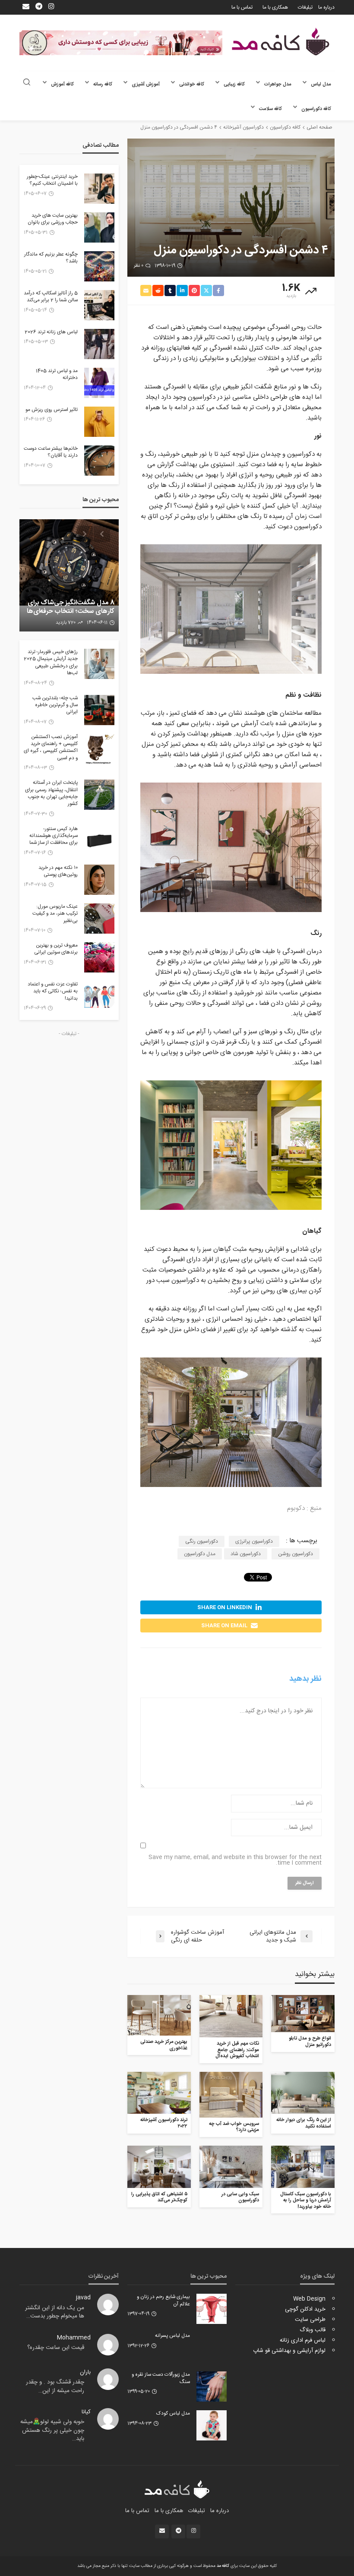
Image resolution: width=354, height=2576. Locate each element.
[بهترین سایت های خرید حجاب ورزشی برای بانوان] (99, 227)
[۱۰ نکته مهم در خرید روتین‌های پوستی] (99, 880)
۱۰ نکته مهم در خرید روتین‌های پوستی (58, 872)
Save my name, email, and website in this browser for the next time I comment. (235, 1860)
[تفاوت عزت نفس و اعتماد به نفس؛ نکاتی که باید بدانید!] (99, 996)
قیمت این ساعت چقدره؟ (56, 2348)
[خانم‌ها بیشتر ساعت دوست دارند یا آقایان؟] (99, 461)
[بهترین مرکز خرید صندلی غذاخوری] (159, 2015)
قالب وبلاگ (313, 2330)
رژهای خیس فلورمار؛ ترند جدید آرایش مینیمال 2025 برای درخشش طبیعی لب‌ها (51, 663)
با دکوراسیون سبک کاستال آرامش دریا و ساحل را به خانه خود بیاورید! (306, 2201)
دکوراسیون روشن (296, 1554)
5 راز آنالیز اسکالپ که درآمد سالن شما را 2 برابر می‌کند (51, 297)
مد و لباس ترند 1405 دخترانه (57, 375)
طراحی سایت (310, 2320)
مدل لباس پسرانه (172, 2336)
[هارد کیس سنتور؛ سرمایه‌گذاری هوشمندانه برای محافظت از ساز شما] (99, 841)
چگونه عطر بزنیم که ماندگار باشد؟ (51, 258)
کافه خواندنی (192, 84)
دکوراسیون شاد (246, 1554)
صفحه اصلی (319, 127)
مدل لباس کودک (173, 2414)
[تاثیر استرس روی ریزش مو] (99, 422)
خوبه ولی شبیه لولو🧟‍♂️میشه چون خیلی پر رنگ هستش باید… (52, 2430)
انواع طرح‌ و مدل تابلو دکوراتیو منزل (310, 2042)
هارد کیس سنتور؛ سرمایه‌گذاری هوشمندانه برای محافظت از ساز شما (54, 836)
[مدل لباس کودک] (212, 2425)
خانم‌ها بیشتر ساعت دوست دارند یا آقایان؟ (51, 453)
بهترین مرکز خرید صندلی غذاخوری (164, 2045)
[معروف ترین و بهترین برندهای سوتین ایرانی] (99, 957)
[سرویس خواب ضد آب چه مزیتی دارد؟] (231, 2095)
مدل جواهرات (278, 84)
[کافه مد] (281, 42)
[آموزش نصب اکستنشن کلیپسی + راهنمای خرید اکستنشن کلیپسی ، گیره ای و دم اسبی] (99, 749)
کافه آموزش (62, 84)
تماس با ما (242, 7)
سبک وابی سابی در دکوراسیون (240, 2198)
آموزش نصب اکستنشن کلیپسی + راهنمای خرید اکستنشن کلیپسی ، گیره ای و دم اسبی (51, 748)
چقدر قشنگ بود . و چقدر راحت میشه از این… (55, 2387)
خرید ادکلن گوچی (305, 2309)
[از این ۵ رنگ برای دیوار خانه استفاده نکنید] (303, 2093)
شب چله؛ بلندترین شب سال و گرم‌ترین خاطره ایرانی (55, 706)
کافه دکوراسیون (316, 109)
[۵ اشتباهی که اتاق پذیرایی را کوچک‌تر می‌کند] (159, 2167)
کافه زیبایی (234, 84)
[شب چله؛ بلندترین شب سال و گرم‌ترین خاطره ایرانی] (99, 710)
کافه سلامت (270, 109)
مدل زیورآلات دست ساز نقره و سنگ (161, 2379)
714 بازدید (63, 623)
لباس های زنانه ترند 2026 (51, 332)
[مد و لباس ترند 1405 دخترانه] (99, 383)
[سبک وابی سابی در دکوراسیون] (231, 2167)
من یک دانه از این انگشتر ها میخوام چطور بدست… (55, 2312)
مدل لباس (321, 84)
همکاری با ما (275, 7)
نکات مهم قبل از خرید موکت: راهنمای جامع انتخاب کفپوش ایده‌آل (237, 2050)
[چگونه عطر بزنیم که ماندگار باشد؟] (99, 266)
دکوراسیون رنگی (202, 1541)
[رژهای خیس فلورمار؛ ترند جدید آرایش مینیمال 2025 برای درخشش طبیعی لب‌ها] (99, 664)
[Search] (27, 83)
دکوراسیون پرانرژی (254, 1541)
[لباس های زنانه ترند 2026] (99, 344)
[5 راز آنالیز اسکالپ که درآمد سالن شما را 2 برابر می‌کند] (99, 305)
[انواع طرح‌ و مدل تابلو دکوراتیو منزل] (303, 2014)
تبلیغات (305, 7)
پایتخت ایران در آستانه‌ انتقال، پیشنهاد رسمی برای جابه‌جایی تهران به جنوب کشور (51, 794)
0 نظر (139, 266)
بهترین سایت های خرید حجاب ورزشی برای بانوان (53, 219)
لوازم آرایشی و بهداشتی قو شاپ (289, 2351)
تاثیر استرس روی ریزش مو (52, 410)
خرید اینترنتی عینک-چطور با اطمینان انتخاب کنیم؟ (52, 181)
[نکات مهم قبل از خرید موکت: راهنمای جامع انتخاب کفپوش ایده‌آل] (231, 2016)
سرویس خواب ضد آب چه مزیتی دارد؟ (234, 2127)
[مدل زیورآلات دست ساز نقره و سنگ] (212, 2387)
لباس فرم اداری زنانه (303, 2340)
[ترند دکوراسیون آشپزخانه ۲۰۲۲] (159, 2093)
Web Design (309, 2299)
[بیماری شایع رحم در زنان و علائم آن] (212, 2309)
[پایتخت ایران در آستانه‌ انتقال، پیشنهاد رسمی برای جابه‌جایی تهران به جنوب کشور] (99, 795)
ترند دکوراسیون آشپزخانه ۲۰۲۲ (164, 2123)
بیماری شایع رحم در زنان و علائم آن (163, 2301)
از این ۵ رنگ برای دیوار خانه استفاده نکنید (304, 2123)
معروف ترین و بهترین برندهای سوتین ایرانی (56, 949)
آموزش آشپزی (146, 84)
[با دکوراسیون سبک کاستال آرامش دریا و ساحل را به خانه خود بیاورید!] (303, 2167)
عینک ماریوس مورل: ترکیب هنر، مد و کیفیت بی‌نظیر (55, 914)
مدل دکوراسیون (200, 1554)
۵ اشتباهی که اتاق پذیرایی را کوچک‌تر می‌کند (159, 2198)
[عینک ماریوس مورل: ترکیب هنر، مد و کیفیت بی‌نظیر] (99, 919)
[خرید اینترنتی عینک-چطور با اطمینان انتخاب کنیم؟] (99, 189)
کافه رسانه (103, 84)
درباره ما (326, 7)
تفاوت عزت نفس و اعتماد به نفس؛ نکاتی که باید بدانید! (53, 992)
